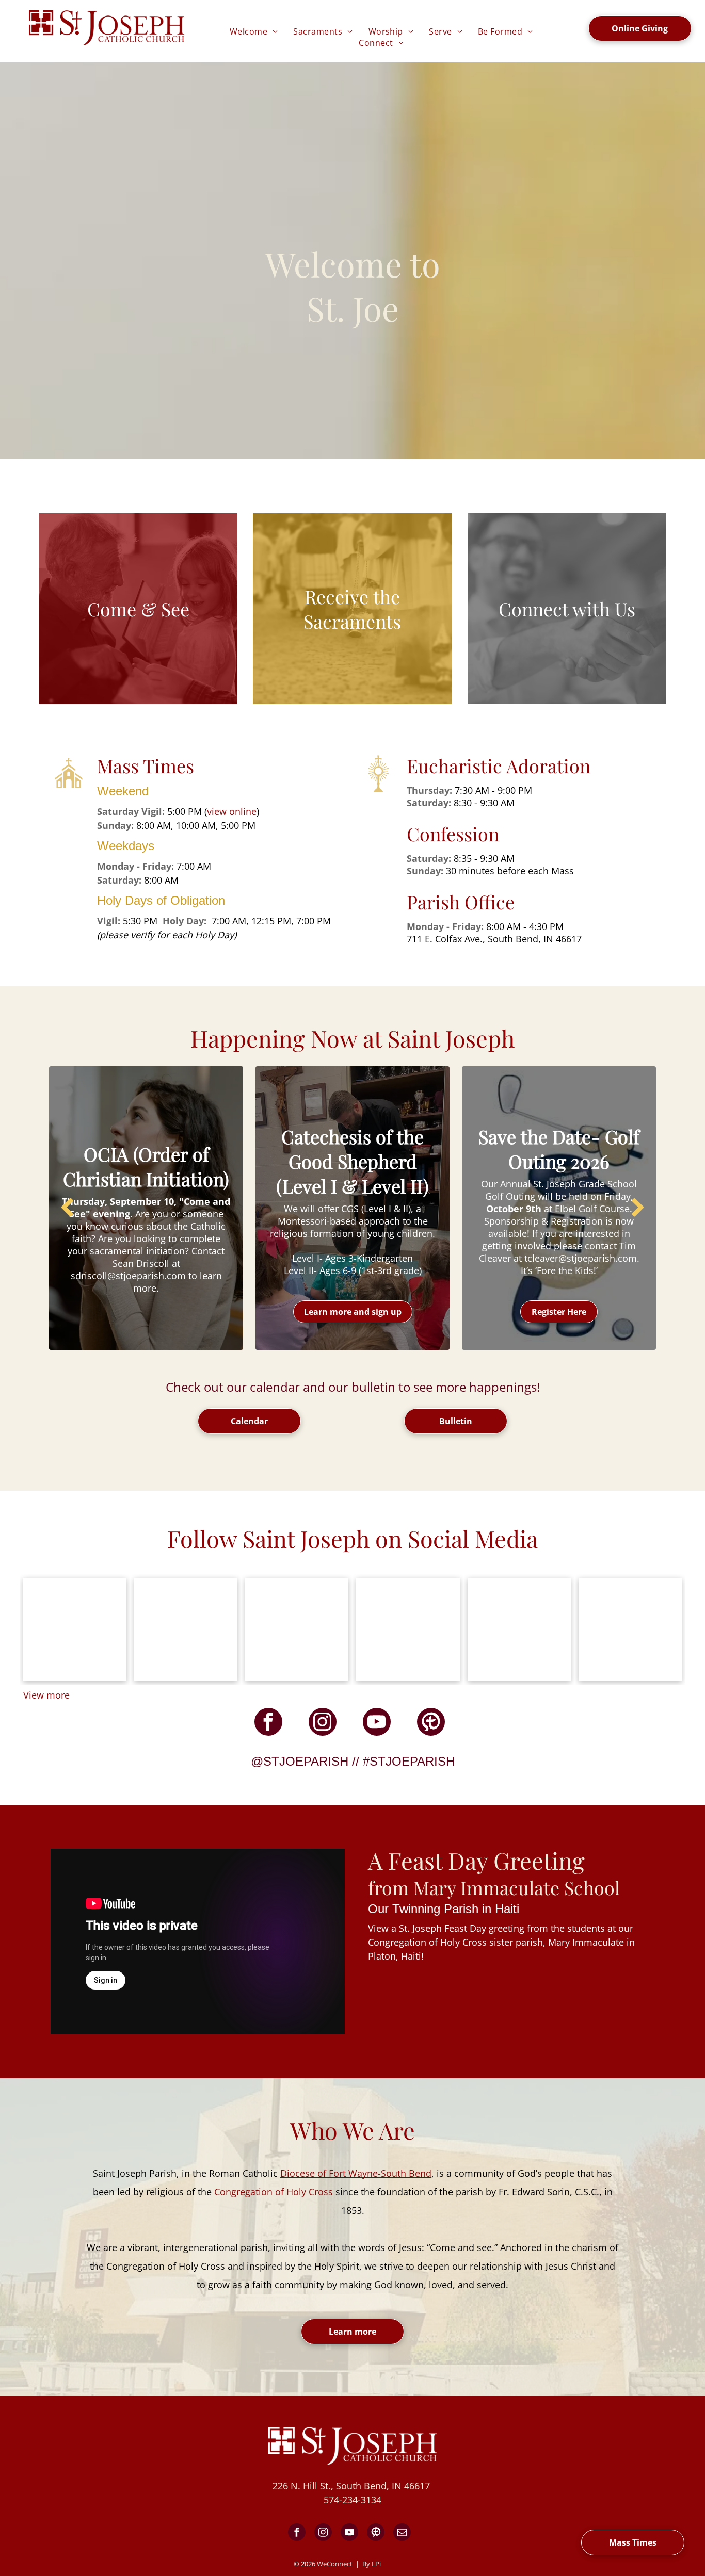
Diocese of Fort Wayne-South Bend (356, 2173)
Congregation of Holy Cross (274, 2192)
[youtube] (377, 1723)
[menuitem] (254, 31)
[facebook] (268, 1723)
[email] (402, 2533)
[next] (638, 1208)
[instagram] (323, 1723)
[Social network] (431, 1723)
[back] (67, 1208)
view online (232, 811)
